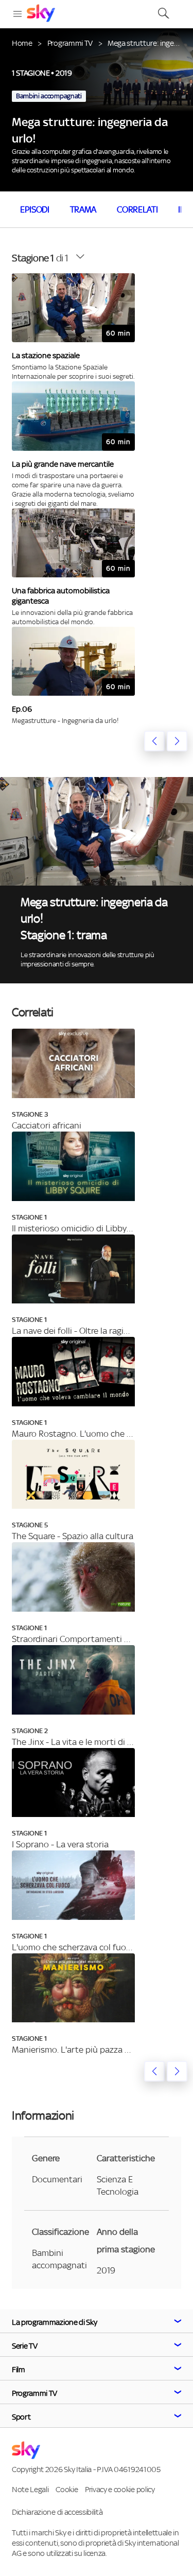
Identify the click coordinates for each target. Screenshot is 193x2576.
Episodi (35, 209)
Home (22, 43)
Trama (83, 209)
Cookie (67, 2489)
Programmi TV (70, 43)
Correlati (137, 209)
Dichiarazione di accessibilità (57, 2512)
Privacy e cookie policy (120, 2489)
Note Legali (30, 2489)
